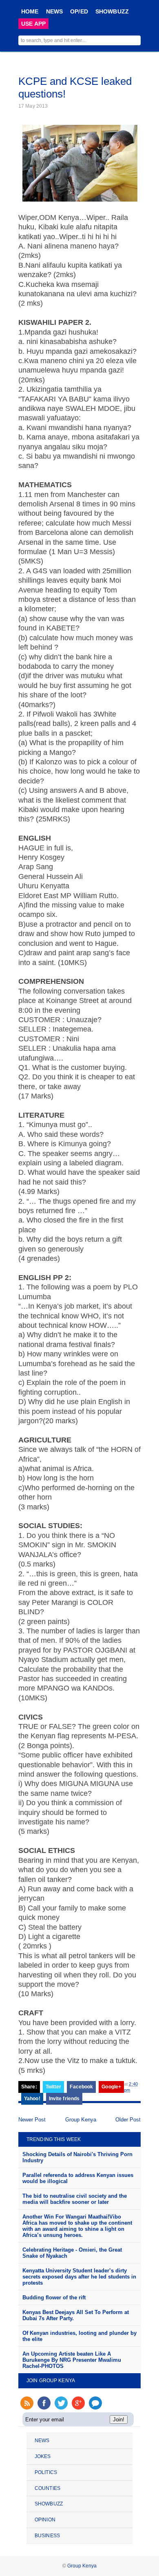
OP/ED (79, 11)
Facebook (81, 2087)
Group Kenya (81, 2120)
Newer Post (32, 2120)
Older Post (128, 2120)
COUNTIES (47, 2488)
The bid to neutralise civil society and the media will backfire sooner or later (75, 2199)
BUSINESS (47, 2536)
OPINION (45, 2520)
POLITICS (46, 2472)
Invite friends (64, 2099)
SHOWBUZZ (112, 11)
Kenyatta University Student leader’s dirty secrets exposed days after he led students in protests (79, 2277)
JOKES (43, 2456)
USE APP (33, 24)
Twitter (54, 2087)
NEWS (55, 11)
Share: (29, 2087)
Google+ (111, 2087)
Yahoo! (32, 2099)
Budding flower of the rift (54, 2298)
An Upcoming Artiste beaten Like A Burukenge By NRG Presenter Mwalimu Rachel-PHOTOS (72, 2360)
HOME (30, 11)
